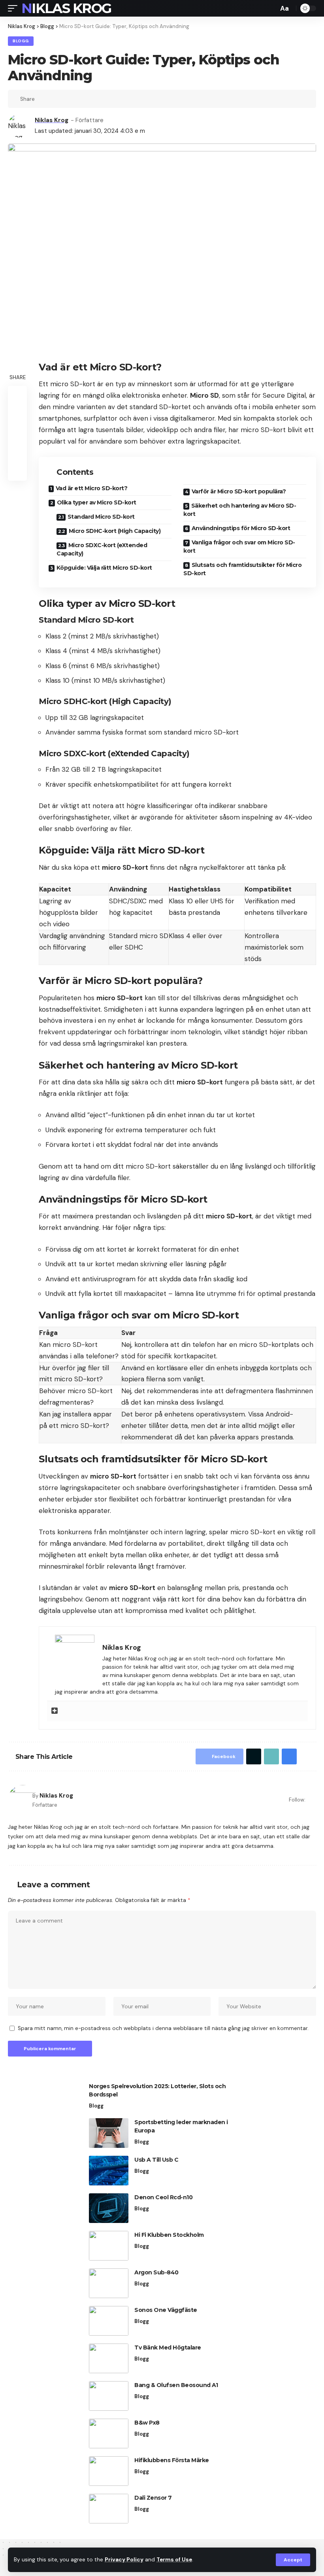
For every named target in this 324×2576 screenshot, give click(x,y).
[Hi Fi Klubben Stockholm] (109, 2246)
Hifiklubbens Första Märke (172, 2460)
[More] (92, 99)
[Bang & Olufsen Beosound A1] (109, 2396)
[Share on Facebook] (43, 99)
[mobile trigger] (15, 8)
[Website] (313, 1800)
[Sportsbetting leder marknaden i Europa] (109, 2133)
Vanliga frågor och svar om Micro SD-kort (239, 547)
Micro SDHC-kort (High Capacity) (115, 531)
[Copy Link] (68, 99)
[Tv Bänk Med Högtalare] (109, 2358)
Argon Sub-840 (156, 2272)
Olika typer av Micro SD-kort (97, 502)
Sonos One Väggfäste (166, 2310)
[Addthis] (55, 1711)
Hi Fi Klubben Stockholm (169, 2235)
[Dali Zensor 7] (109, 2509)
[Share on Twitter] (55, 99)
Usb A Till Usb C (156, 2160)
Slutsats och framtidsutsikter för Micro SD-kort (242, 569)
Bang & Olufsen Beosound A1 (176, 2385)
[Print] (80, 99)
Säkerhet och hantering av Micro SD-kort (240, 510)
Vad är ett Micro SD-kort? (92, 488)
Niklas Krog (66, 8)
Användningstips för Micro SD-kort (241, 528)
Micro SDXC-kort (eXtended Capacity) (102, 549)
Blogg (21, 41)
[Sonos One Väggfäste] (109, 2321)
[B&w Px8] (109, 2433)
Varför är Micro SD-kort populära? (239, 491)
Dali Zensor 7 (153, 2498)
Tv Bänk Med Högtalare (168, 2347)
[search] (270, 8)
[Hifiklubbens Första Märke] (109, 2471)
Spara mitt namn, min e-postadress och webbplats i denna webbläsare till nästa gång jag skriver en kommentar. (163, 2028)
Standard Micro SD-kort (101, 517)
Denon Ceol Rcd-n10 (163, 2197)
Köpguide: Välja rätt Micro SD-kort (104, 568)
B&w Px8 (147, 2423)
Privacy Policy (124, 2560)
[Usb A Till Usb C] (109, 2171)
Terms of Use (174, 2560)
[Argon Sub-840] (109, 2283)
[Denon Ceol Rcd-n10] (109, 2208)
